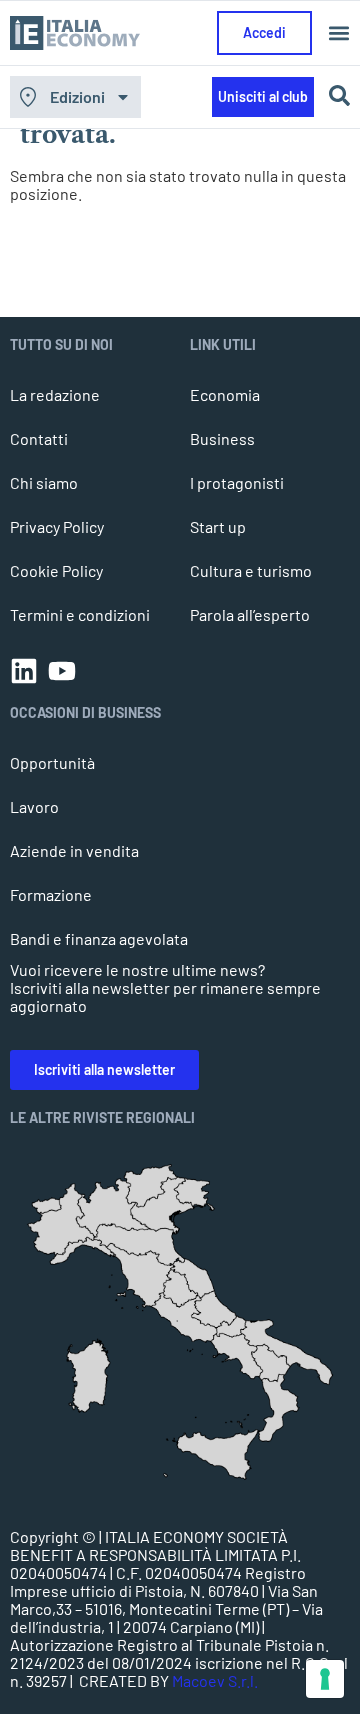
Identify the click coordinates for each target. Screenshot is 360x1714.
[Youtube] (62, 671)
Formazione (51, 894)
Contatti (39, 438)
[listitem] (279, 1408)
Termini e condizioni (80, 614)
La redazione (55, 394)
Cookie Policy (56, 570)
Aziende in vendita (74, 850)
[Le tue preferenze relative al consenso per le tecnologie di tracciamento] (325, 1679)
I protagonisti (237, 482)
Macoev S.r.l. (215, 1680)
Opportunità (52, 762)
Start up (218, 526)
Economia (225, 394)
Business (222, 438)
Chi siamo (44, 482)
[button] (338, 33)
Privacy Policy (57, 526)
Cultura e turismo (251, 570)
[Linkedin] (24, 671)
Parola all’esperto (250, 614)
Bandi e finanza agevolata (99, 938)
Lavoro (34, 806)
